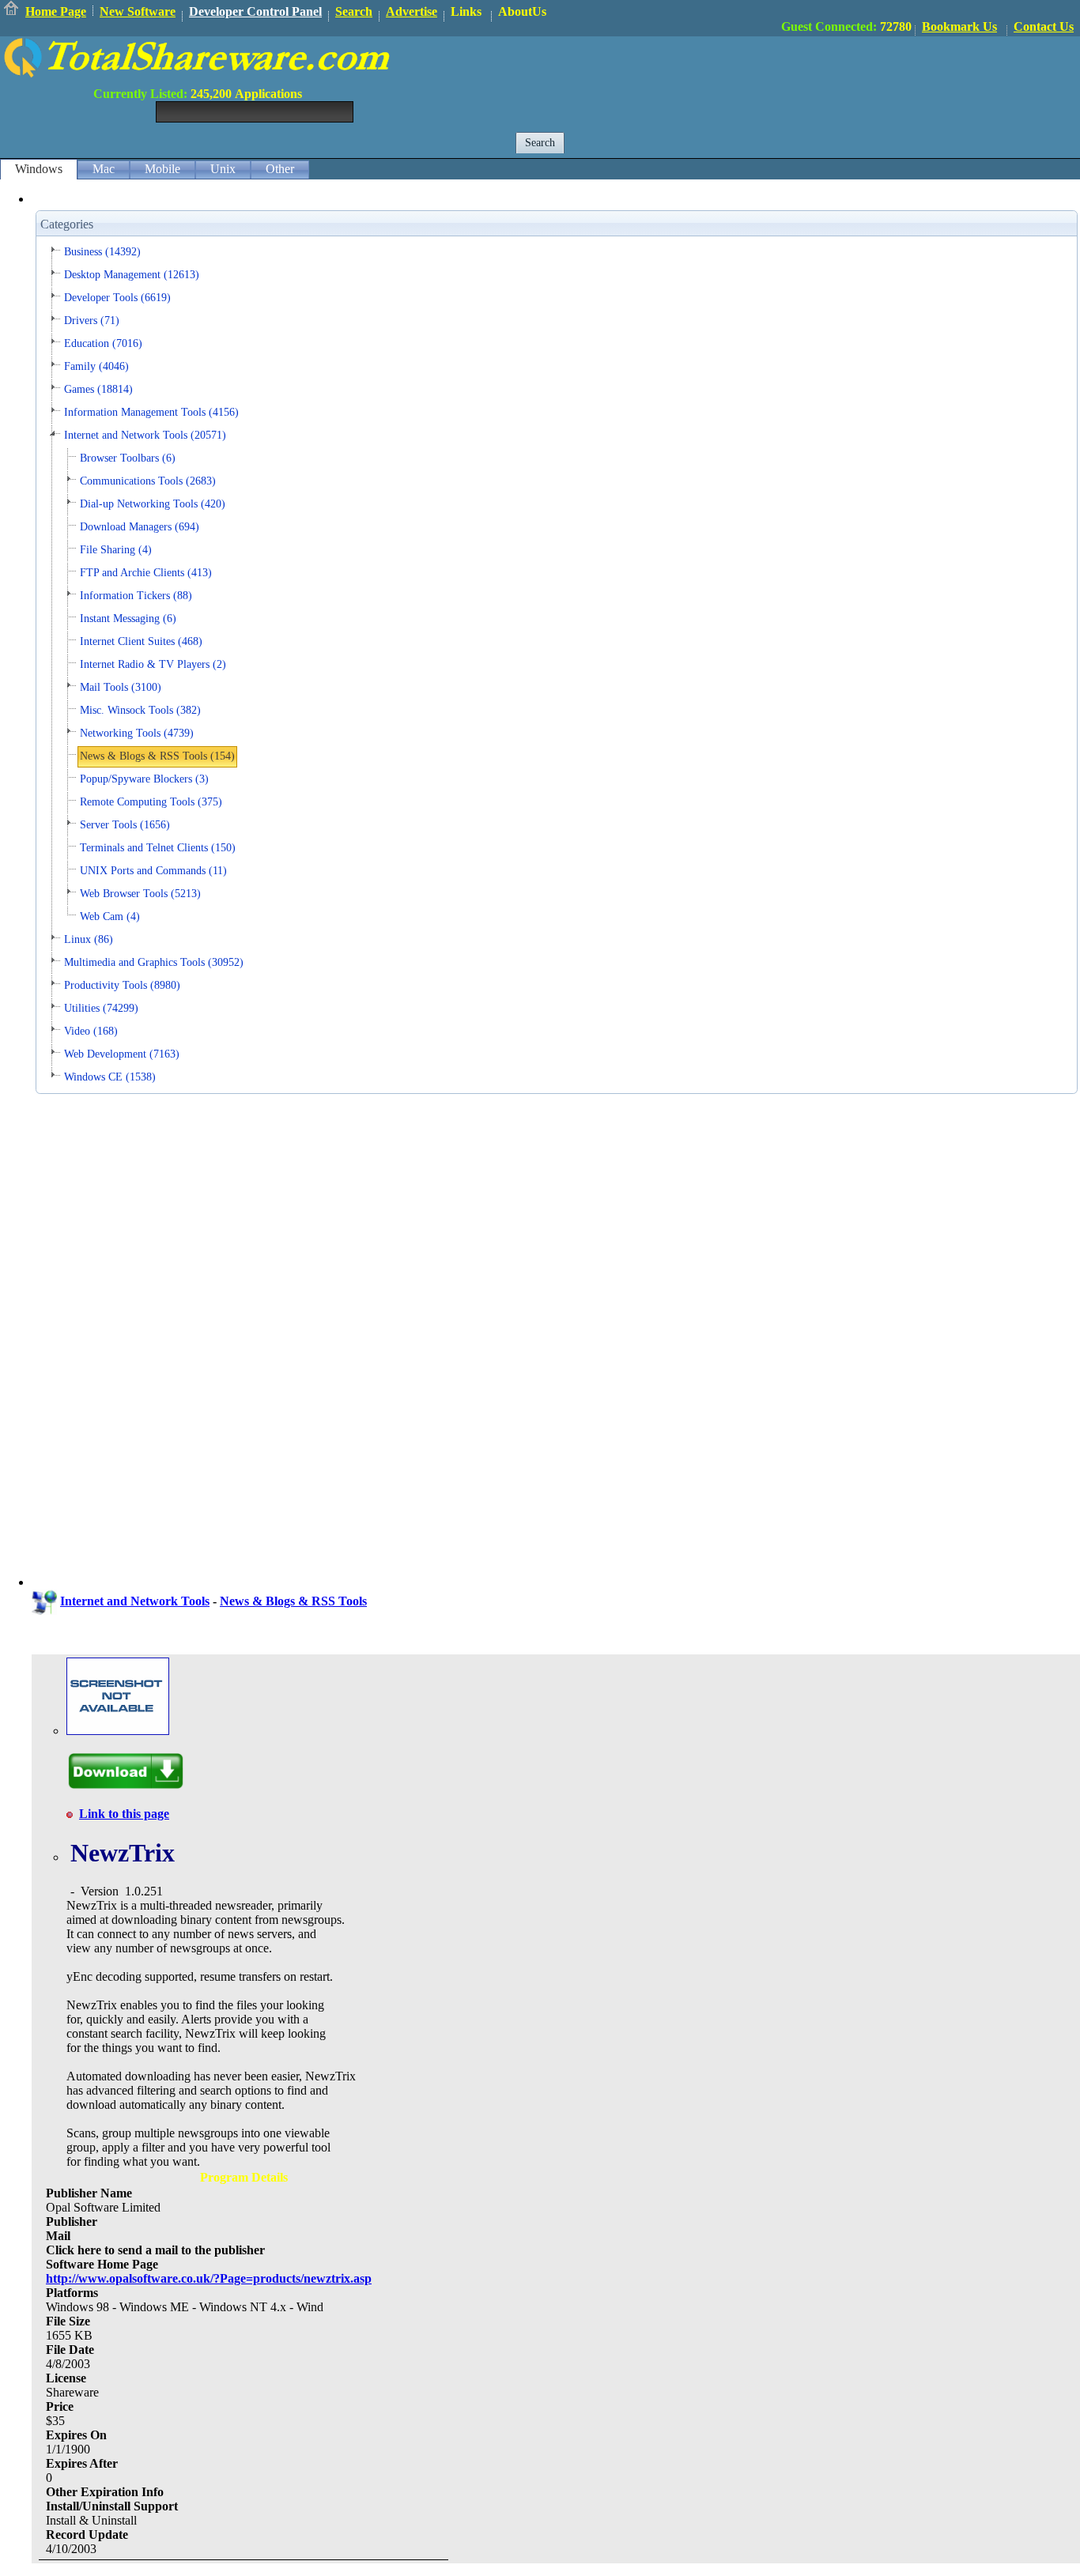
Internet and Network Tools (135, 1601)
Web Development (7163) (122, 1054)
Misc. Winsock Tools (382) (140, 710)
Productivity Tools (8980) (122, 985)
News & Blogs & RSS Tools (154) (157, 756)
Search (354, 11)
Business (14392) (102, 252)
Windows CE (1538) (110, 1077)
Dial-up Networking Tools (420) (153, 504)
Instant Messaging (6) (128, 619)
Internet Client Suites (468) (141, 641)
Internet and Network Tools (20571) (145, 435)
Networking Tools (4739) (137, 733)
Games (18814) (98, 389)
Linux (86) (89, 939)
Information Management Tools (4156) (151, 412)
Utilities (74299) (101, 1008)
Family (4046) (96, 366)
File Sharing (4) (116, 550)
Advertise (412, 11)
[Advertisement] (792, 72)
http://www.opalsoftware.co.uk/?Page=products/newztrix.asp (209, 2278)
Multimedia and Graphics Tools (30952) (154, 962)
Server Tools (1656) (125, 825)
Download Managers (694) (140, 527)
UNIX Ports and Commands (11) (153, 871)
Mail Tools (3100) (121, 687)
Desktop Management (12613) (132, 275)
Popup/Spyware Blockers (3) (144, 779)
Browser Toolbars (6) (128, 458)
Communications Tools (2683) (148, 481)
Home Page (56, 11)
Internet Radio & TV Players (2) (153, 664)
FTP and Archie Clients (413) (146, 573)
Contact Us (1044, 26)
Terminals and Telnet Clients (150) (158, 848)
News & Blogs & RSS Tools (293, 1601)
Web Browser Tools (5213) (140, 894)
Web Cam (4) (110, 916)
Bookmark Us (959, 26)
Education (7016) (103, 343)
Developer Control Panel (255, 11)
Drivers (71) (92, 321)
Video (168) (91, 1031)
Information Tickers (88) (136, 596)
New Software (138, 11)
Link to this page (124, 1814)
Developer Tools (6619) (117, 298)
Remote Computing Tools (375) (151, 802)
